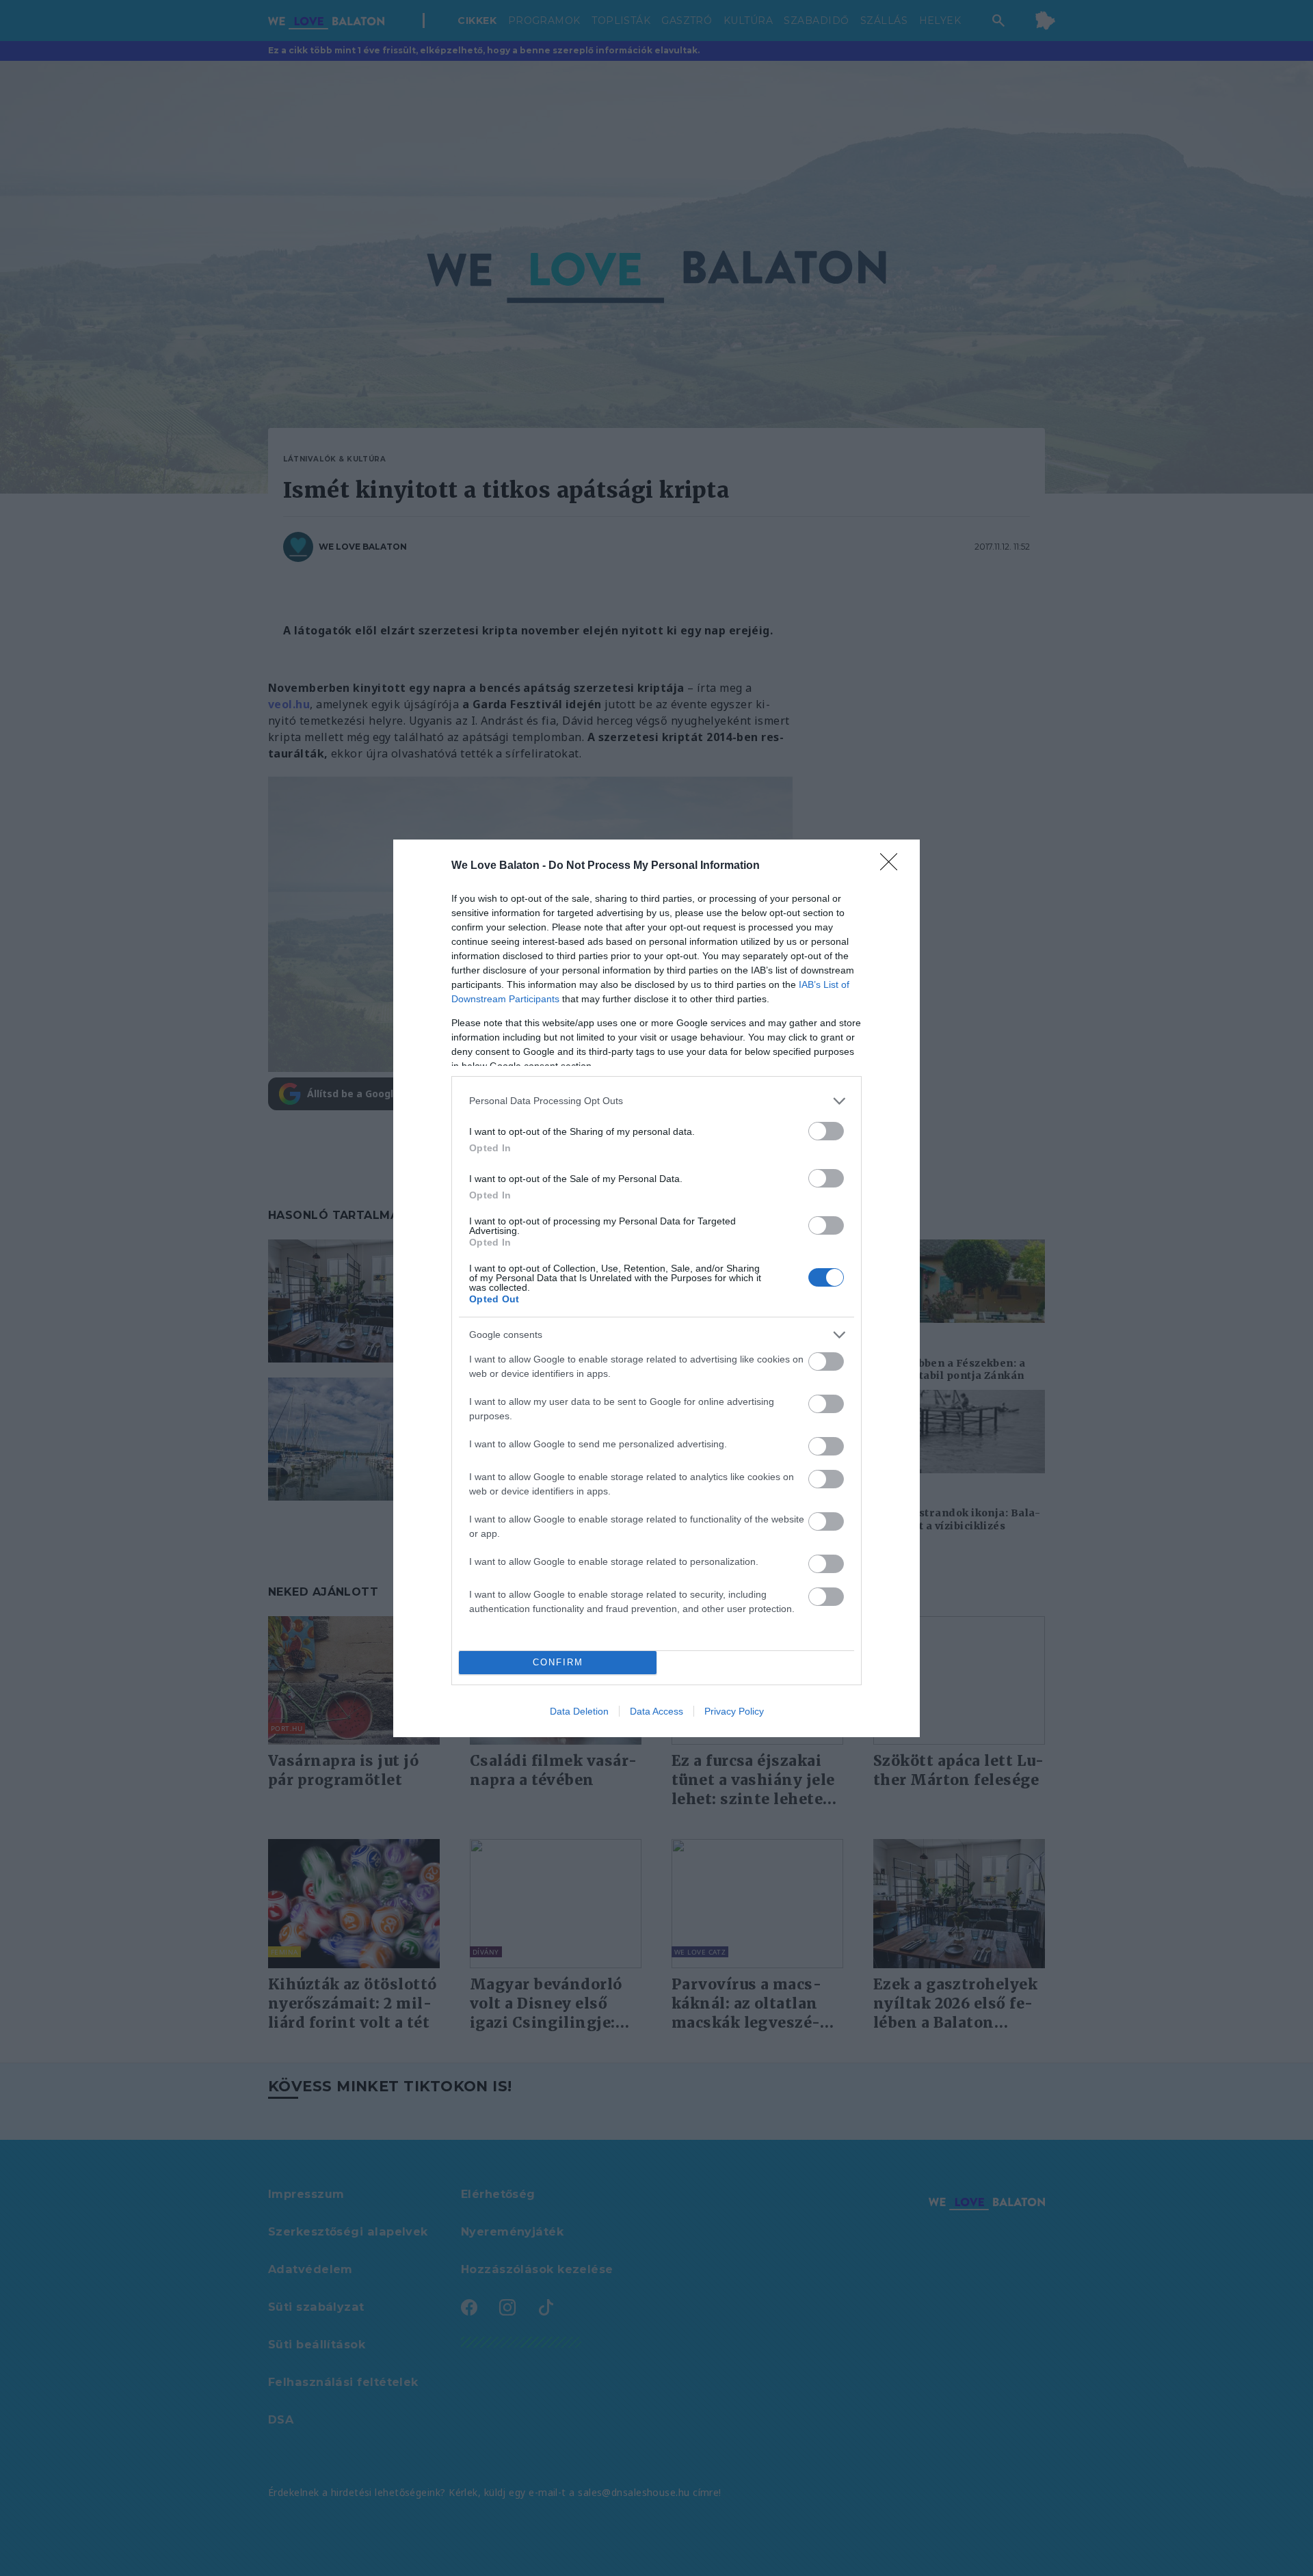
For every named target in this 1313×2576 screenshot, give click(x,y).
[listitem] (656, 1101)
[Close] (893, 866)
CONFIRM (558, 1662)
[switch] (826, 1131)
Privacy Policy (734, 1711)
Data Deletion (579, 1711)
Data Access (656, 1711)
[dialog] (656, 1288)
